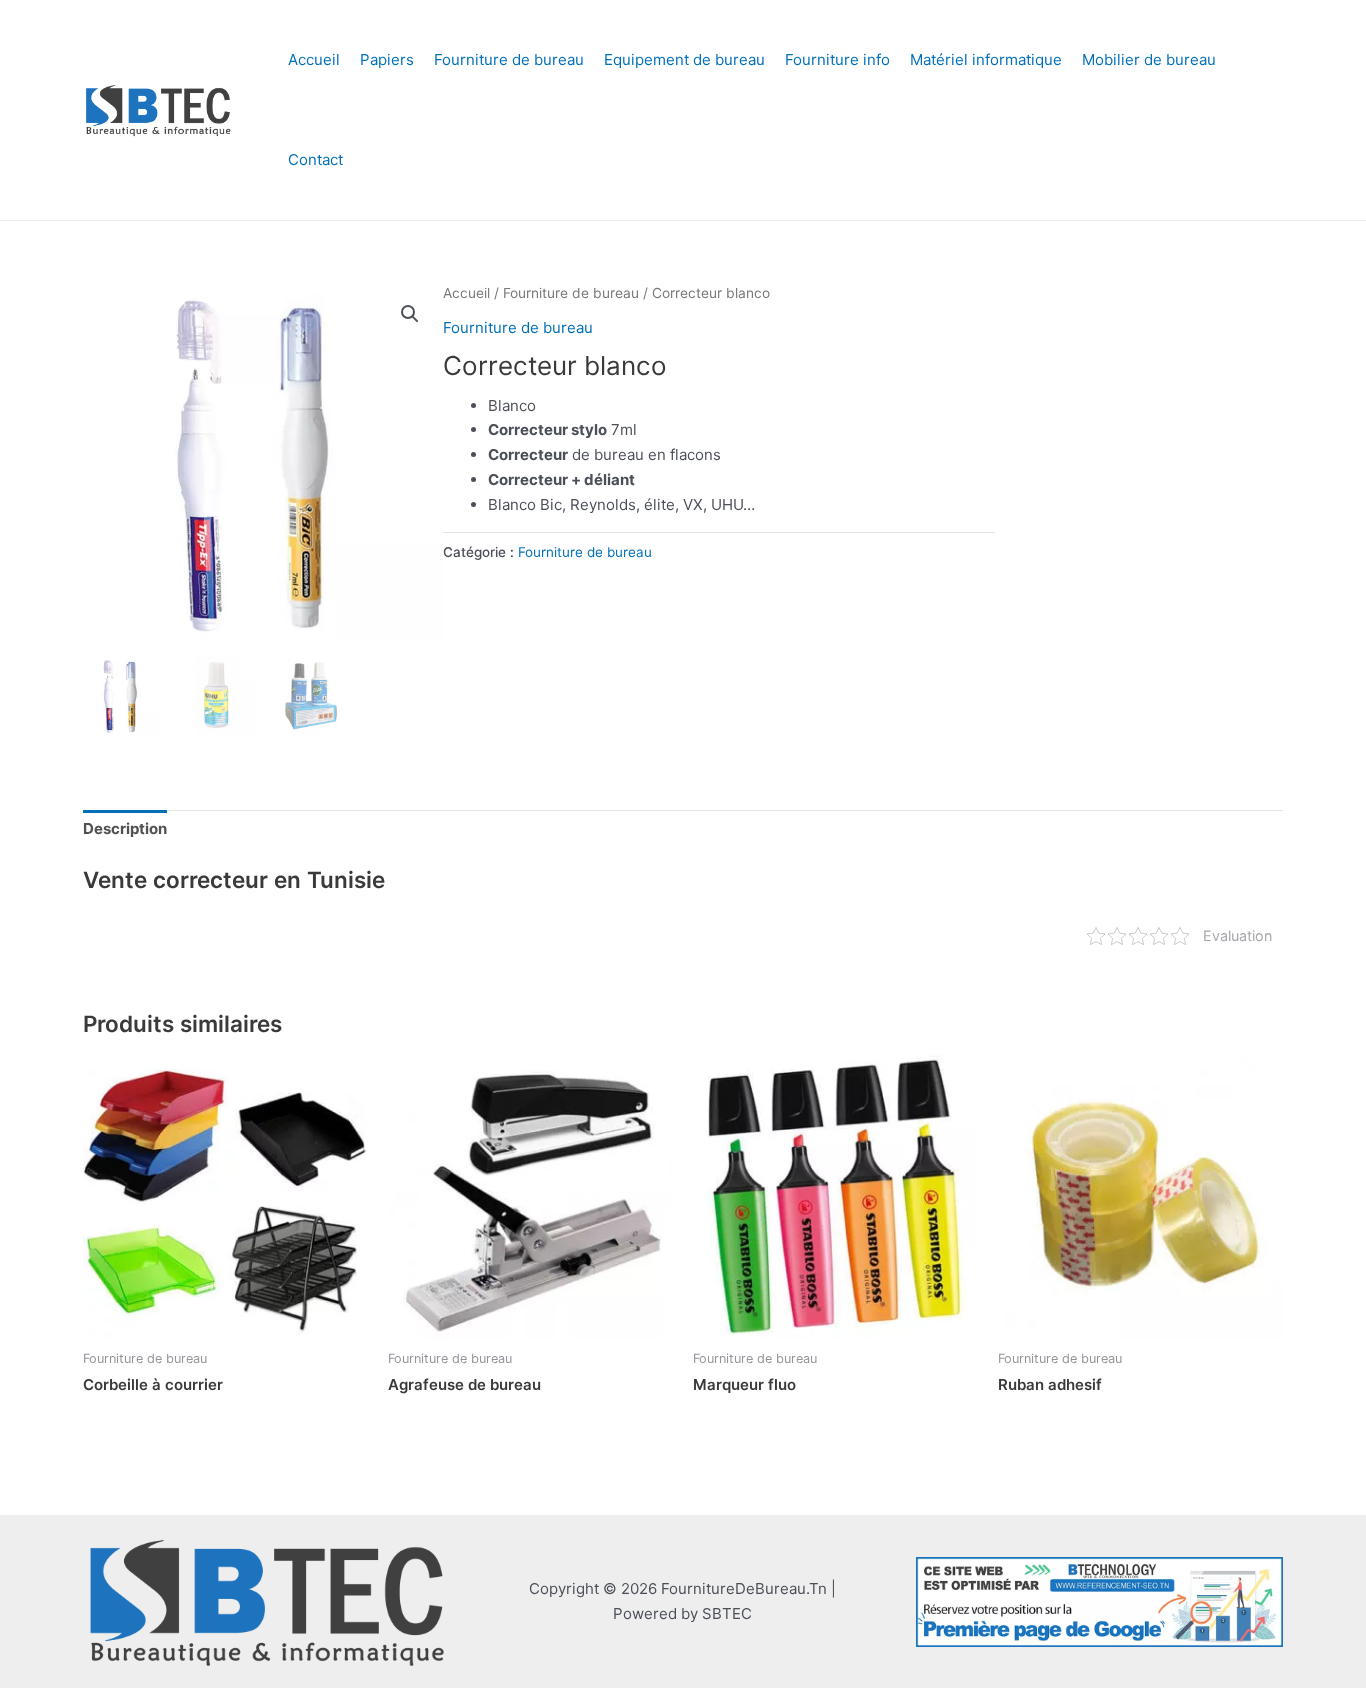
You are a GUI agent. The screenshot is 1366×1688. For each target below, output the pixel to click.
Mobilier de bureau (1149, 59)
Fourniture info (837, 59)
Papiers (387, 59)
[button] (410, 314)
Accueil (314, 59)
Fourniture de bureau (509, 59)
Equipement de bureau (684, 59)
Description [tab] (125, 828)
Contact (315, 159)
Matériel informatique (986, 59)
